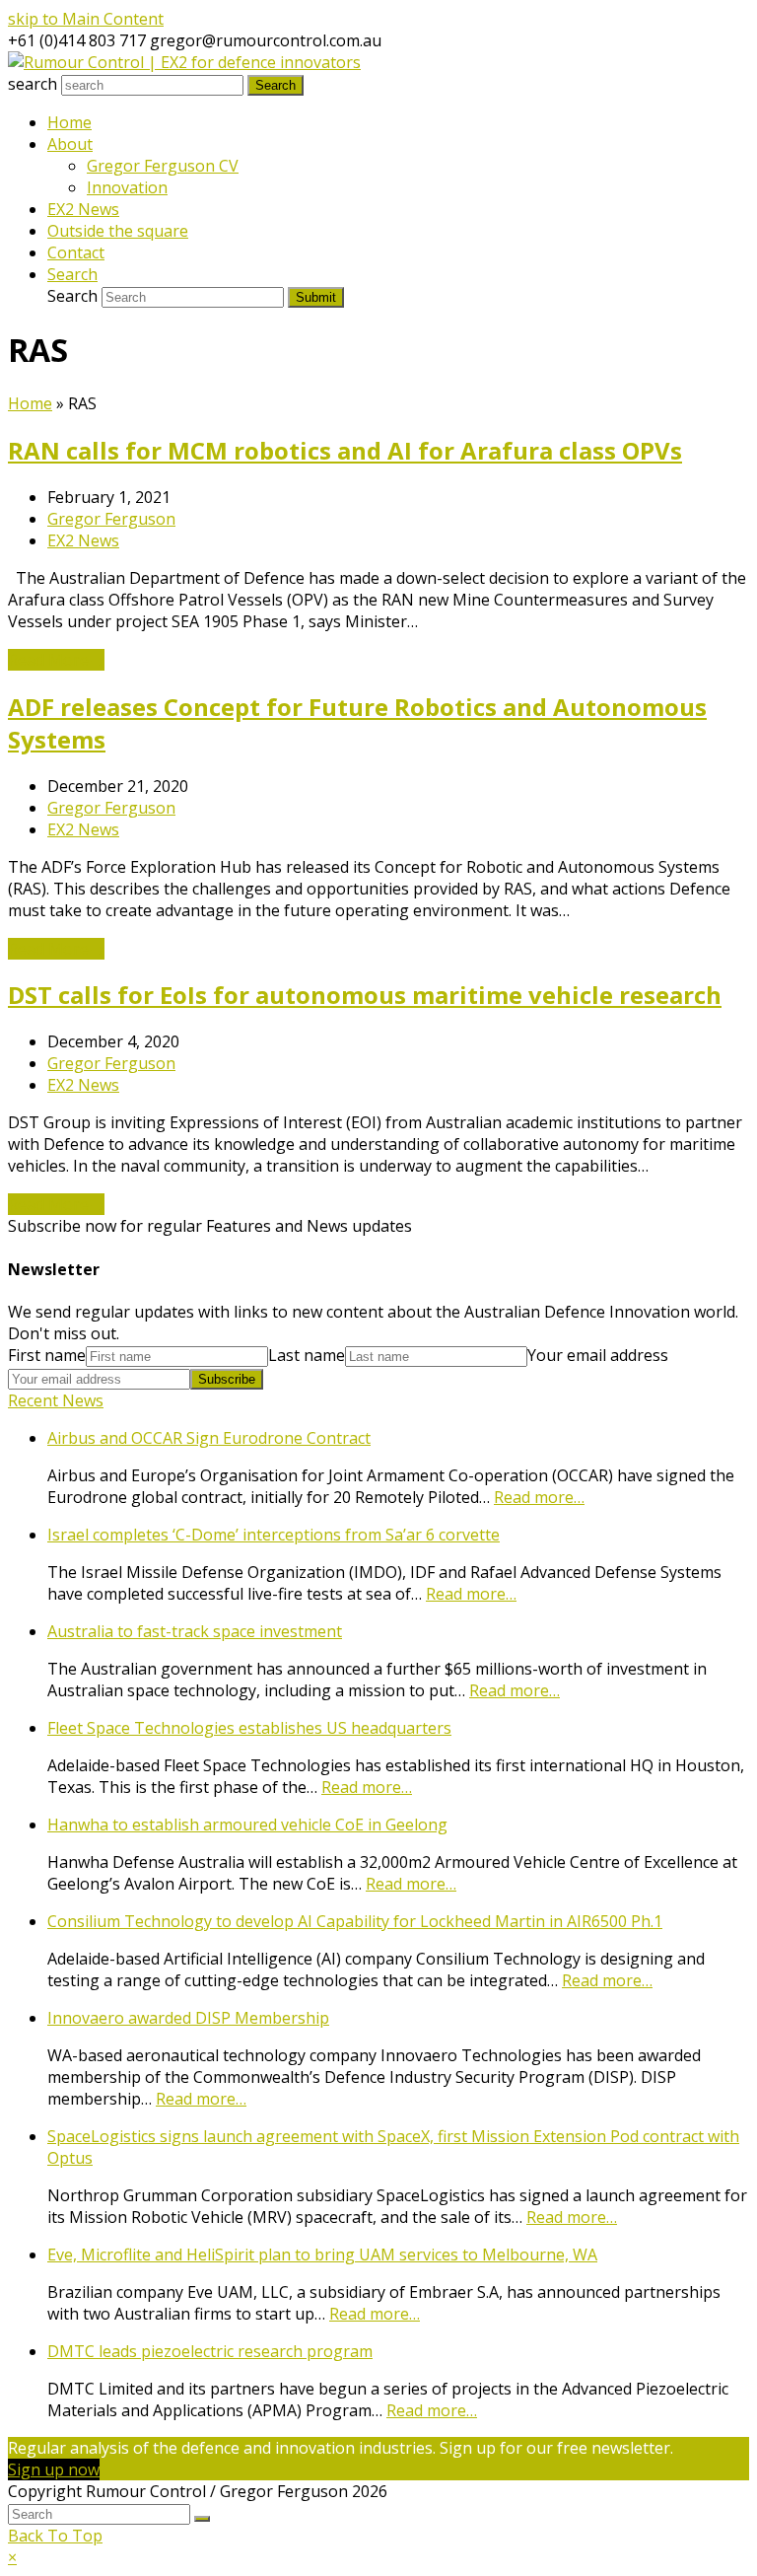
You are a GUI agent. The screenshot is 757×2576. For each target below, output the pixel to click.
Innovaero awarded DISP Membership (188, 2018)
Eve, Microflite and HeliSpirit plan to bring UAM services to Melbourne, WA (322, 2254)
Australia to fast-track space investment (195, 1631)
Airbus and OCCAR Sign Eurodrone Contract (209, 1438)
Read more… (539, 1497)
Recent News (56, 1400)
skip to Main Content (86, 19)
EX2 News (83, 540)
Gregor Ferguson (111, 519)
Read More (56, 660)
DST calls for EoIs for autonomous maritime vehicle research (365, 995)
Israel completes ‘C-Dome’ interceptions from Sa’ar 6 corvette (274, 1535)
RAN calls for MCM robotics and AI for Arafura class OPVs (345, 450)
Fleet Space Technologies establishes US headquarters (249, 1728)
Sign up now (54, 2469)
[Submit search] (202, 2519)
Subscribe (227, 1379)
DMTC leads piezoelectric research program (210, 2351)
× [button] (12, 2557)
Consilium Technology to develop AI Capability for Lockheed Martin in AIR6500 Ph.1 (355, 1921)
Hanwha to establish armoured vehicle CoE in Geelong (247, 1825)
